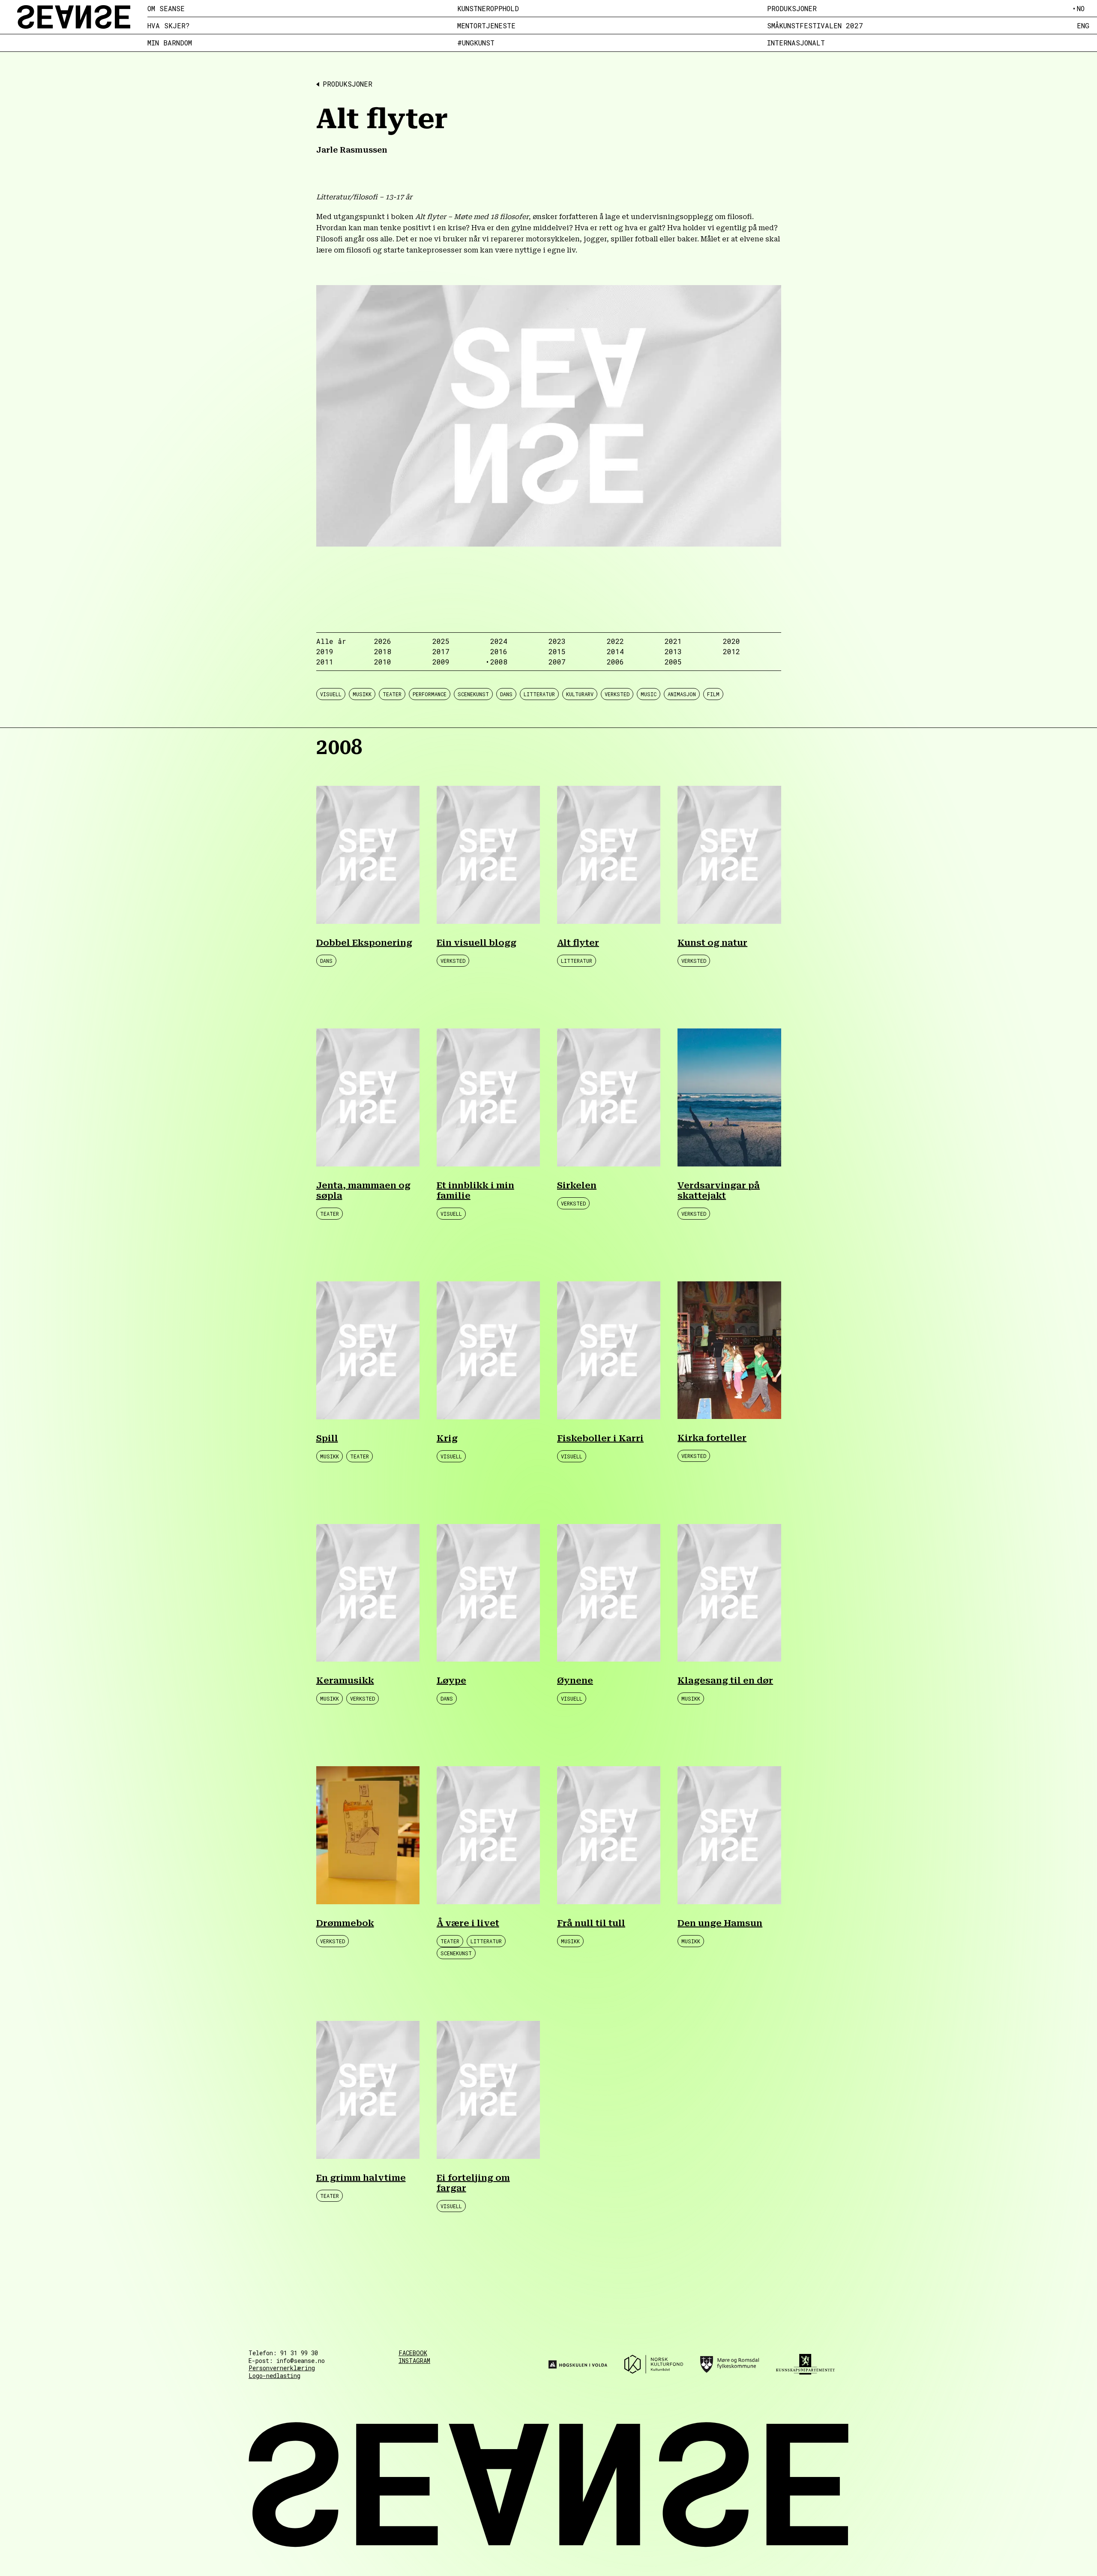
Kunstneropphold (488, 9)
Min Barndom (170, 43)
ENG (1083, 26)
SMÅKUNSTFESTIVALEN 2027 (815, 26)
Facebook (413, 2353)
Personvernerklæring (282, 2368)
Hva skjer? (169, 26)
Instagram (414, 2361)
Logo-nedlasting (274, 2376)
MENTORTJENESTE (486, 26)
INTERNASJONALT (796, 43)
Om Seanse (166, 9)
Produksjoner (792, 9)
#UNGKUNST (476, 43)
